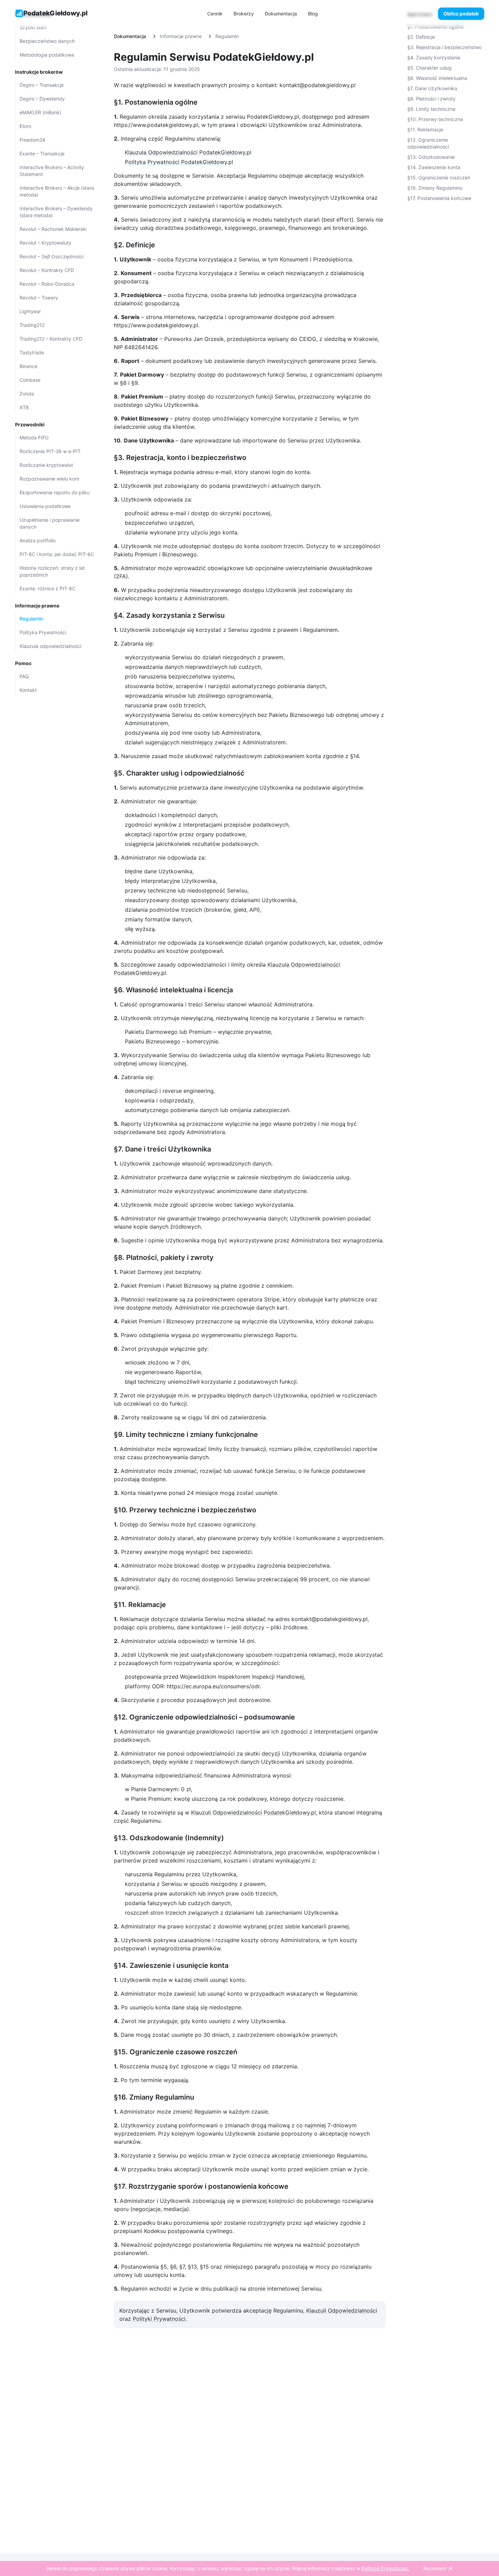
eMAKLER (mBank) (40, 112)
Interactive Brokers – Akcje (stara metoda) (57, 191)
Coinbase (30, 380)
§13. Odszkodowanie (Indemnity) (169, 1838)
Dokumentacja (281, 14)
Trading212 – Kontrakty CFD (51, 339)
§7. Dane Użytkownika (432, 88)
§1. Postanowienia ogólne (156, 102)
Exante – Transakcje (42, 153)
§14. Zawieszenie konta (434, 167)
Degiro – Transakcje (42, 85)
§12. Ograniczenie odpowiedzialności (428, 143)
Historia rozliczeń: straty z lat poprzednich (52, 571)
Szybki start (33, 27)
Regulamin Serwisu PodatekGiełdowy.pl (214, 57)
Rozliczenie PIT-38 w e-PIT (50, 451)
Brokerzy (244, 14)
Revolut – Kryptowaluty (45, 243)
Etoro (25, 126)
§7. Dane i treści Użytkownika (162, 1149)
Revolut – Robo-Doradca (47, 284)
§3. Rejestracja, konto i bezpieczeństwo (180, 458)
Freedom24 (32, 140)
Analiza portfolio (38, 540)
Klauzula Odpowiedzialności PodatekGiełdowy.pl (188, 152)
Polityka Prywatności (43, 632)
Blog (313, 14)
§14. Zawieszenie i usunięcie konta (171, 1965)
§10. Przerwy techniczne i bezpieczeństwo (185, 1510)
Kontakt (28, 690)
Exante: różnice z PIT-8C (47, 588)
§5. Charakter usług (430, 68)
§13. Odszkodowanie (431, 157)
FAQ (24, 676)
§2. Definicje (134, 245)
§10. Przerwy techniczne (435, 119)
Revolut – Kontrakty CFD (47, 270)
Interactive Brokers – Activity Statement (52, 171)
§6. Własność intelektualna (437, 78)
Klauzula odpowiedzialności (50, 646)
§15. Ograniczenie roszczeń (439, 178)
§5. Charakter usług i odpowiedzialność (179, 773)
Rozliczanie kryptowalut (46, 465)
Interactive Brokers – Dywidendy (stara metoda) (56, 212)
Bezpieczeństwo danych (47, 41)
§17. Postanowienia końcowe (439, 198)
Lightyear (30, 311)
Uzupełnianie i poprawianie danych (50, 523)
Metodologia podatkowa (47, 55)
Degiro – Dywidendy (42, 99)
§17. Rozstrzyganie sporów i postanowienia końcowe (201, 2186)
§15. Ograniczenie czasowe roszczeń (176, 2052)
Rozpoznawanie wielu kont (49, 479)
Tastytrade (32, 352)
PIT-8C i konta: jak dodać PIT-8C (57, 554)
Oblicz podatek (461, 14)
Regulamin (31, 619)
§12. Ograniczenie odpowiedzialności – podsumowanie (204, 1717)
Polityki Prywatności (159, 2319)
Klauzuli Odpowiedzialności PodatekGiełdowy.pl (253, 1812)
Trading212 (32, 325)
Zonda (27, 394)
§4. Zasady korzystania (434, 57)
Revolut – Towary (39, 298)
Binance (28, 366)
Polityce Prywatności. (385, 2568)
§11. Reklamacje (140, 1605)
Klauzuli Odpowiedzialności (342, 2311)
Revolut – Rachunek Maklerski (53, 229)
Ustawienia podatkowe (45, 506)
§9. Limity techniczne (431, 109)
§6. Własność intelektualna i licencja (173, 990)
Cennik (215, 14)
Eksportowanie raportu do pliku (55, 492)
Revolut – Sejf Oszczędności (51, 256)
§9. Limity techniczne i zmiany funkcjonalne (186, 1434)
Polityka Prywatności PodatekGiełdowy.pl (179, 162)
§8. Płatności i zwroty (431, 99)
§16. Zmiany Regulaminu (154, 2097)
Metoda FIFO (34, 438)
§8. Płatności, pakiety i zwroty (164, 1257)
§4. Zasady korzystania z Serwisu (169, 615)
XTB (24, 407)
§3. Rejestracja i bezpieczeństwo (444, 47)
